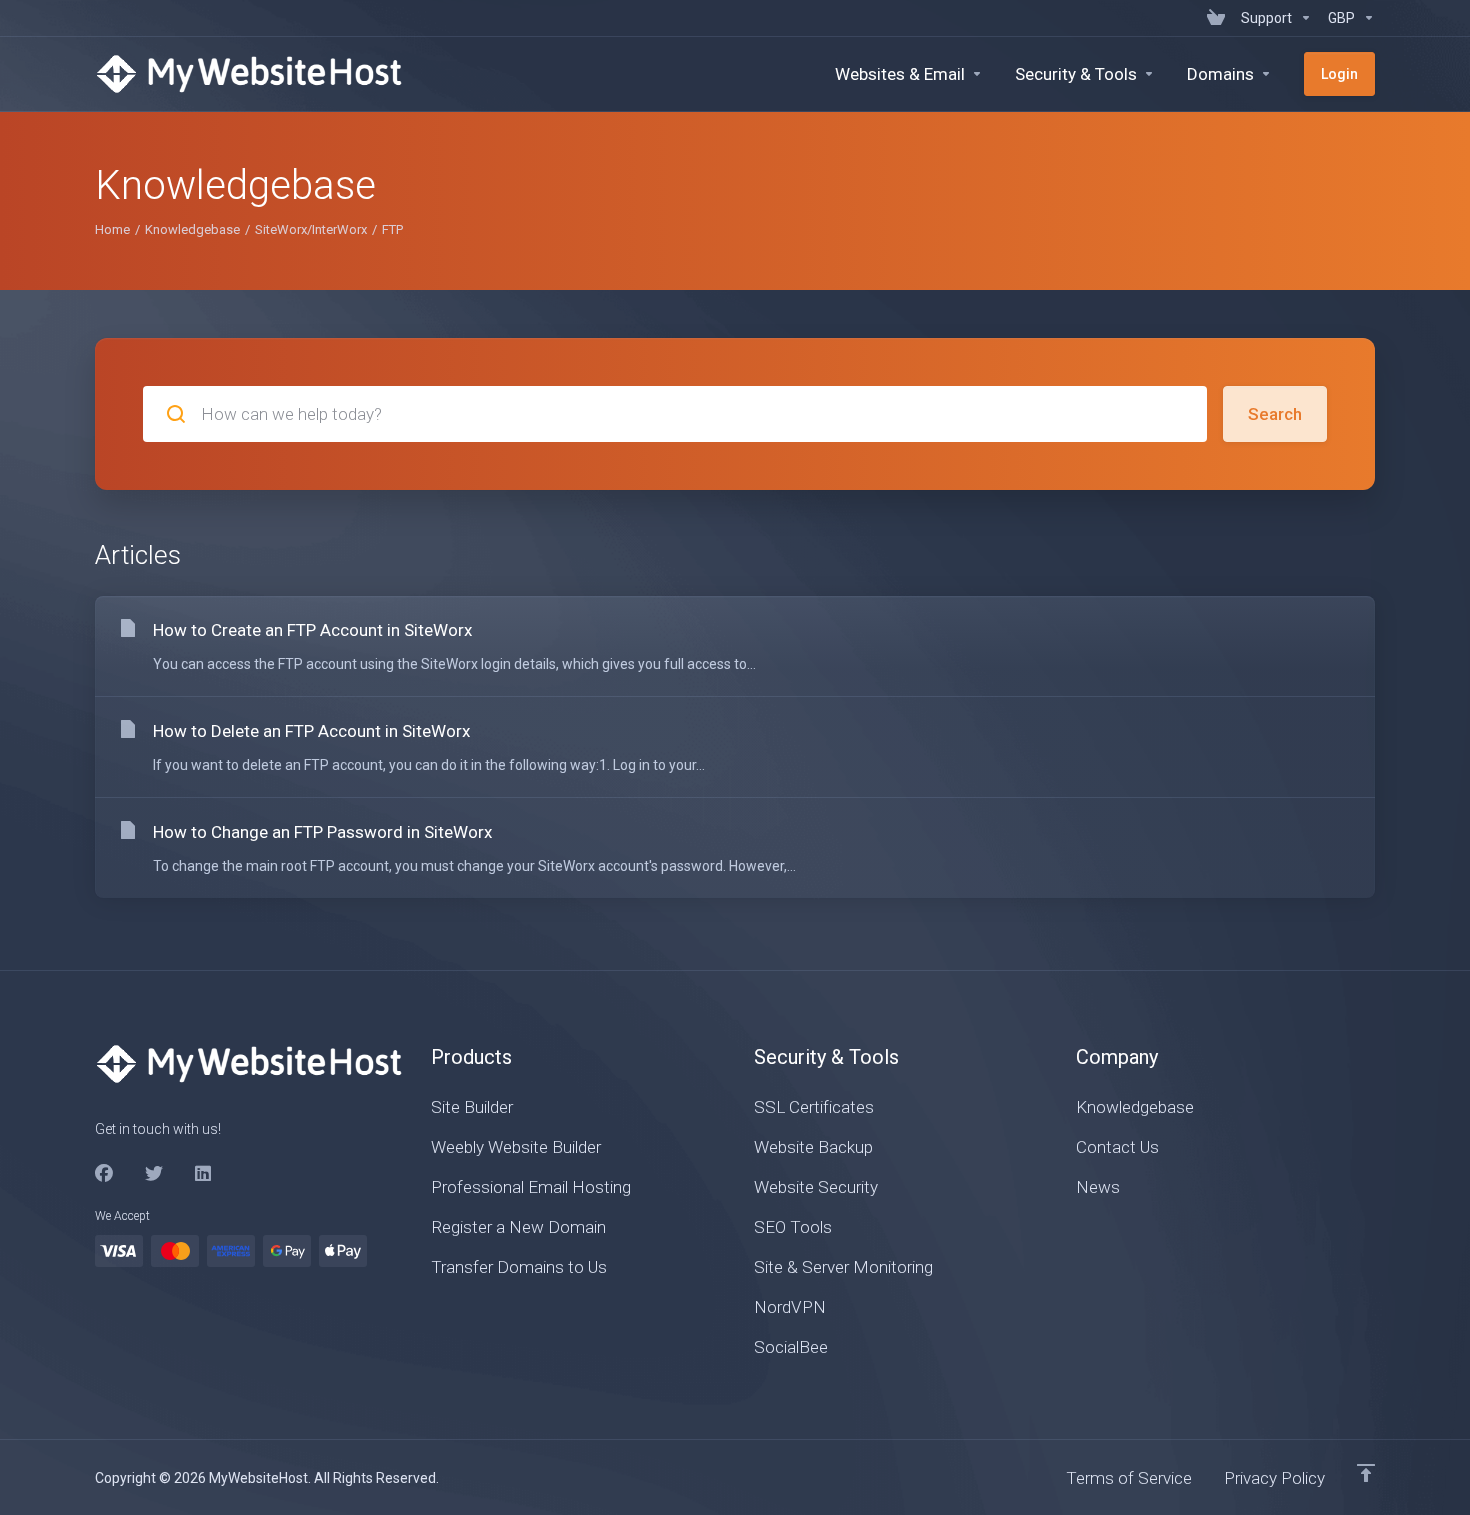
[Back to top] (1366, 1473)
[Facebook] (104, 1174)
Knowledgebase (192, 229)
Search (1275, 414)
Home (112, 229)
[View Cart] (1216, 18)
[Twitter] (154, 1174)
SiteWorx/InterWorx (311, 229)
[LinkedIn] (204, 1174)
